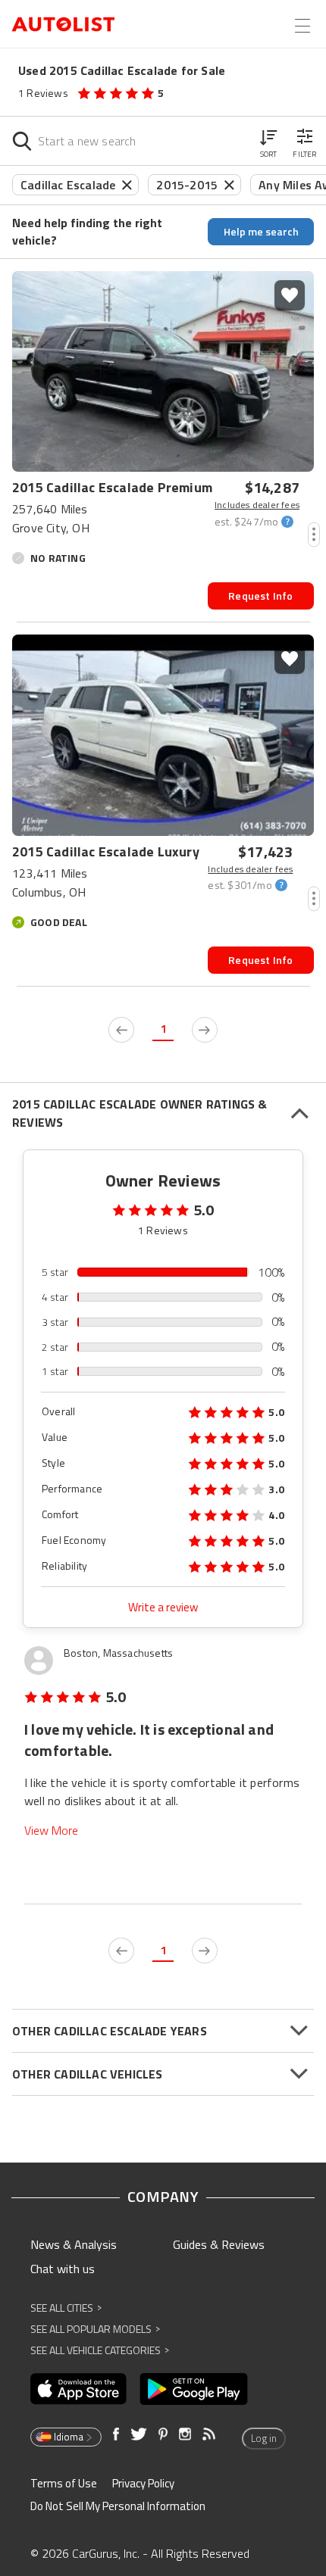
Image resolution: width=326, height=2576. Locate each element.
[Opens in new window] (78, 2389)
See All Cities (66, 2308)
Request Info (260, 596)
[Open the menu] (302, 26)
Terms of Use (64, 2483)
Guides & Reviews (219, 2244)
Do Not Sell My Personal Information (118, 2506)
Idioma (69, 2437)
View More (51, 1831)
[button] (268, 141)
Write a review (163, 1607)
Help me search (261, 231)
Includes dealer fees (257, 505)
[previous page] (121, 1030)
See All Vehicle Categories (100, 2350)
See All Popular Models (95, 2329)
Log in (264, 2438)
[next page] (205, 1030)
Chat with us (63, 2269)
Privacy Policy (143, 2483)
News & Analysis (74, 2244)
